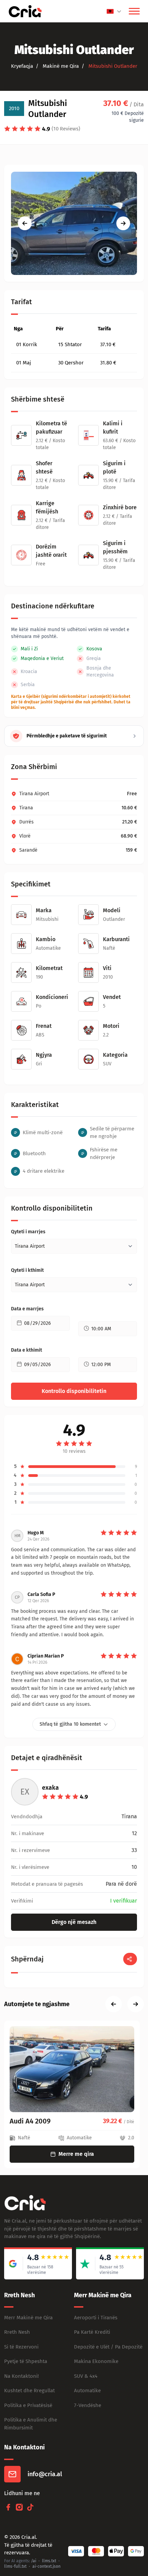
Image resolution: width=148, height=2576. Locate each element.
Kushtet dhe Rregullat (29, 2391)
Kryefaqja (22, 66)
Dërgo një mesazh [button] (74, 1922)
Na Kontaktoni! (22, 2376)
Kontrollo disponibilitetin (74, 1391)
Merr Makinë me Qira (28, 2318)
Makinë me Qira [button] (60, 66)
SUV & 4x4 (86, 2376)
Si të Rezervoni (21, 2347)
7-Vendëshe (88, 2405)
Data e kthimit (27, 1350)
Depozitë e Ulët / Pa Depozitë (108, 2347)
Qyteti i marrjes (28, 1232)
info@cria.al (45, 2474)
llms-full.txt (15, 2566)
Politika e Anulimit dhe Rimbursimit (31, 2424)
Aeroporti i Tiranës (96, 2318)
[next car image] (123, 223)
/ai (34, 2561)
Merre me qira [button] (76, 2154)
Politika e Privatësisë (28, 2405)
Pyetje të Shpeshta (26, 2361)
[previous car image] (25, 223)
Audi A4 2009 (30, 2121)
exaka (50, 1788)
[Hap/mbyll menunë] (134, 11)
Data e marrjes (27, 1309)
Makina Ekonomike (96, 2361)
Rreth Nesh (17, 2332)
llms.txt (49, 2561)
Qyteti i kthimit (27, 1270)
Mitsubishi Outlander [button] (112, 66)
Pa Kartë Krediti (92, 2332)
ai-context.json (46, 2566)
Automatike (87, 2391)
